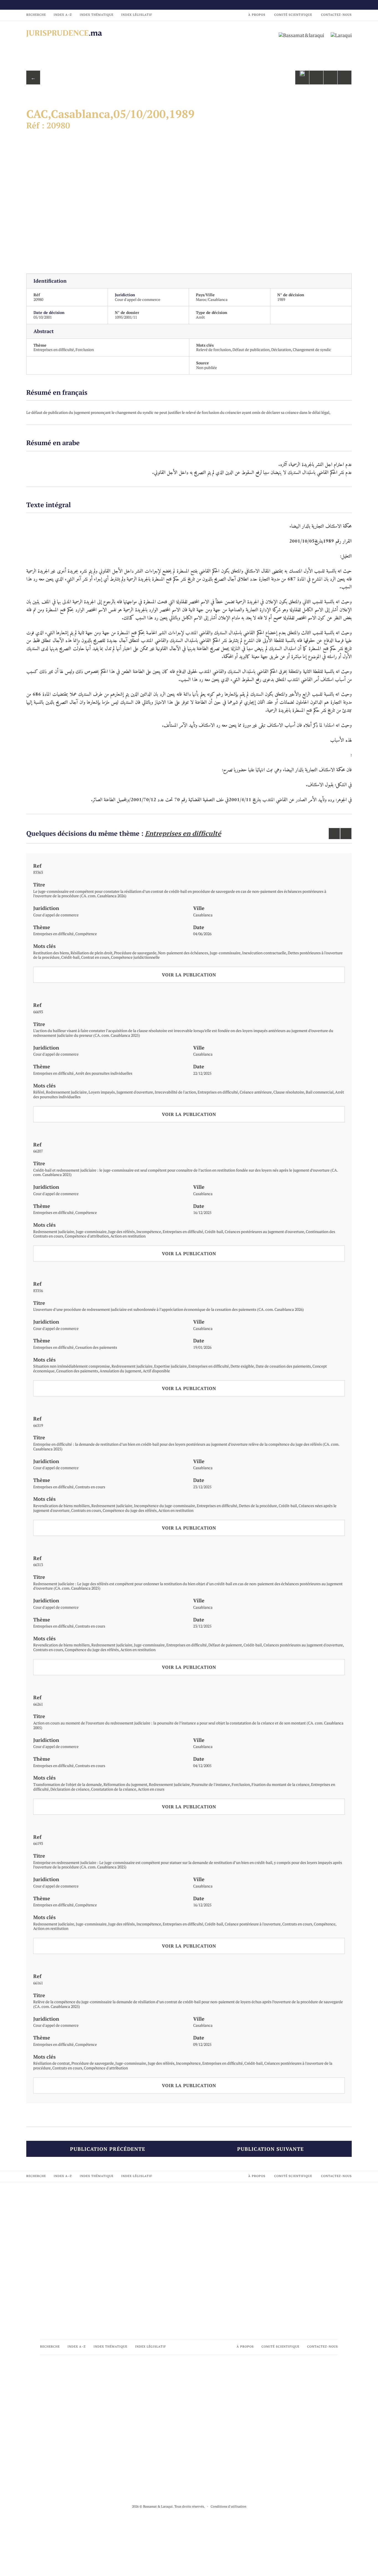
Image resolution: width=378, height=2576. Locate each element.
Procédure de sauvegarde (135, 953)
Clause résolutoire (289, 1092)
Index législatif (137, 15)
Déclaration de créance (70, 1789)
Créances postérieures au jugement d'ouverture (264, 1232)
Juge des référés (121, 1232)
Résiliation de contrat (51, 2063)
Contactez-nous (336, 15)
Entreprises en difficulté (54, 350)
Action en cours (151, 1789)
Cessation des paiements (96, 1347)
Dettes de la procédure (258, 1506)
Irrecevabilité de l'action (175, 1092)
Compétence (86, 934)
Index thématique (97, 15)
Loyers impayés (102, 1092)
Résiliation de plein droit (91, 953)
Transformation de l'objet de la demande (68, 1784)
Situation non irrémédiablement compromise (72, 1366)
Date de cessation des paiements (283, 1366)
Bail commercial (320, 1092)
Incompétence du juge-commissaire (165, 1506)
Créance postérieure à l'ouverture (253, 1924)
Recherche (36, 15)
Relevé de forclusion (213, 350)
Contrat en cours (95, 957)
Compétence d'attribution (87, 1236)
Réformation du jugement (125, 1784)
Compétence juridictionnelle (135, 957)
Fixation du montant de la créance (280, 1784)
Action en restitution (128, 1236)
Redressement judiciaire (66, 1092)
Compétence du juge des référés (130, 1510)
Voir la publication (189, 975)
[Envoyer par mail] (316, 78)
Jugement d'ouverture (135, 1092)
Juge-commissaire (225, 953)
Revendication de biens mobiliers (61, 1506)
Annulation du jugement (120, 1371)
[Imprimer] (345, 78)
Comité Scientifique (293, 15)
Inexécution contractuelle (264, 953)
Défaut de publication (251, 350)
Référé (39, 1092)
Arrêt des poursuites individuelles (104, 1073)
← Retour (33, 79)
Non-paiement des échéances (183, 953)
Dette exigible (242, 1366)
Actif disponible (156, 1371)
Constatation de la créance (114, 1789)
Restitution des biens (51, 953)
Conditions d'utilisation (228, 2506)
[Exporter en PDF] (330, 78)
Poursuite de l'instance (211, 1784)
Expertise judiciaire (170, 1366)
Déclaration (281, 350)
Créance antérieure (256, 1092)
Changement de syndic (312, 350)
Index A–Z (63, 15)
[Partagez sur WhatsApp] (302, 78)
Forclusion (85, 350)
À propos (257, 15)
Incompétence (149, 1232)
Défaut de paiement (225, 1645)
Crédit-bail (70, 957)
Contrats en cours (90, 1487)
